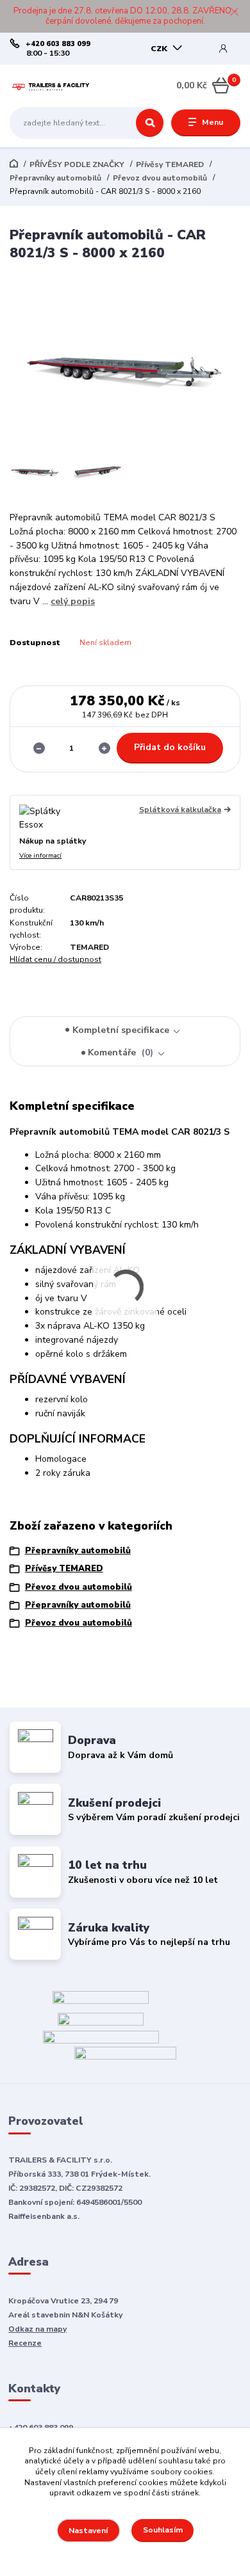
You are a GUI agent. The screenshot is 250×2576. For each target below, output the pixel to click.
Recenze (25, 2343)
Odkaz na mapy (37, 2329)
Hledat (150, 123)
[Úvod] (50, 86)
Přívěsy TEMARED (170, 164)
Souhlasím (163, 2530)
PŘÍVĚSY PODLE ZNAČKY (77, 164)
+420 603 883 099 (58, 44)
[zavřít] (234, 13)
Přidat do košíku (170, 747)
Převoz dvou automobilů (160, 178)
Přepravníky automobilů (55, 178)
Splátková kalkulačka (180, 810)
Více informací (40, 856)
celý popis (73, 601)
